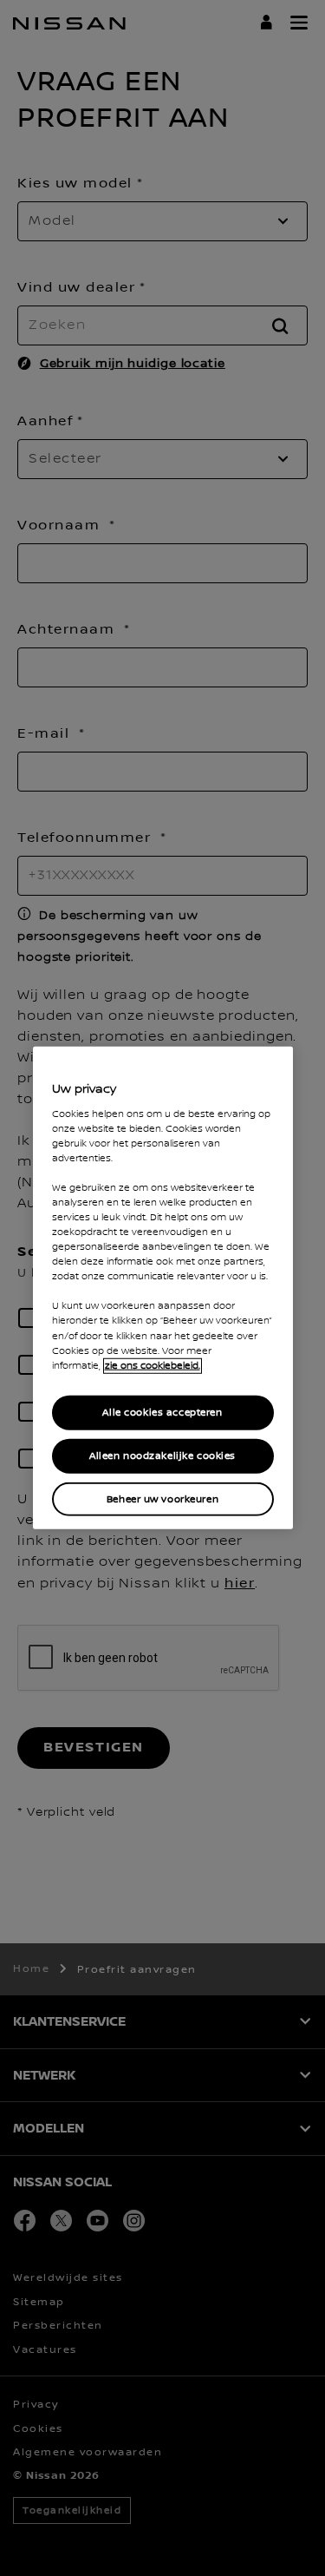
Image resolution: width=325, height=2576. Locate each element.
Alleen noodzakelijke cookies (162, 1455)
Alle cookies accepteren (162, 1412)
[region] (163, 1288)
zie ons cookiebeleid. (153, 1365)
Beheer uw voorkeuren (162, 1498)
